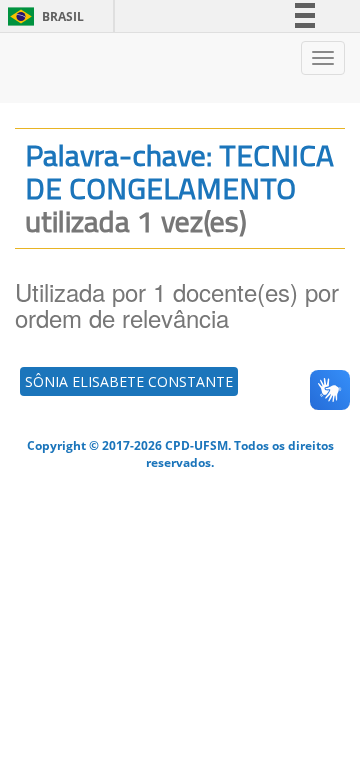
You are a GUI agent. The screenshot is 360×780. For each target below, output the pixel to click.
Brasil (42, 16)
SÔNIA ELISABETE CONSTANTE (129, 381)
